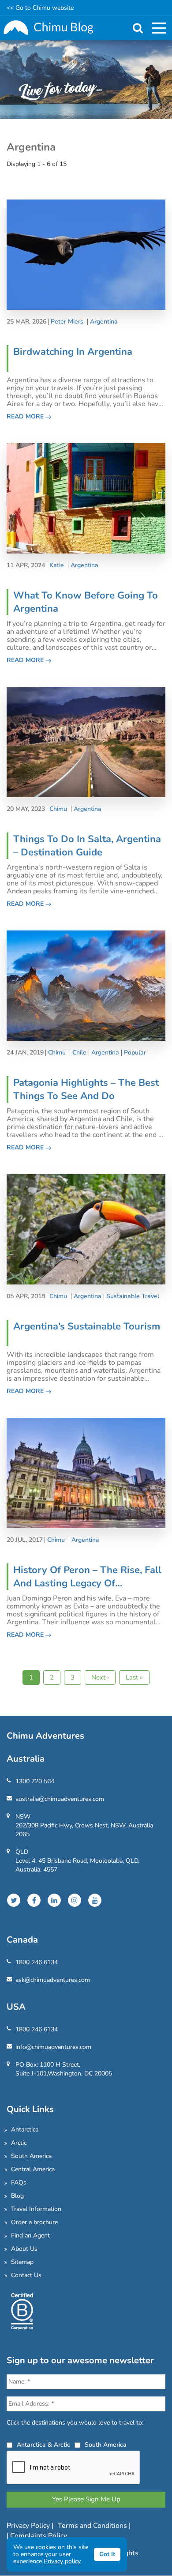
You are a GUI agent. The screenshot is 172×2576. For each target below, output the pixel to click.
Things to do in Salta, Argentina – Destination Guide (87, 846)
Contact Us (26, 2275)
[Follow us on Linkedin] (54, 1900)
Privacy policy (62, 2561)
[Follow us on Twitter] (14, 1900)
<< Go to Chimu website (40, 8)
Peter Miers (67, 322)
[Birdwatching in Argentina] (86, 254)
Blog (17, 2196)
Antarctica (25, 2130)
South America (31, 2156)
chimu (58, 809)
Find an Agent (30, 2235)
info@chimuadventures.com (53, 2047)
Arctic (19, 2143)
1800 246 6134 (37, 1962)
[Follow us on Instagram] (75, 1900)
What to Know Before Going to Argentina (86, 602)
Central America (33, 2169)
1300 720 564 (35, 1781)
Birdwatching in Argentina (73, 352)
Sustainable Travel (133, 1296)
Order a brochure (34, 2222)
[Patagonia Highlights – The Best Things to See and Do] (86, 985)
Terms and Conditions (93, 2526)
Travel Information (36, 2209)
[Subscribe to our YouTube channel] (95, 1900)
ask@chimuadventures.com (53, 1980)
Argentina (104, 322)
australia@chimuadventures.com (60, 1799)
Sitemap (22, 2262)
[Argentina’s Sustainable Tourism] (86, 1229)
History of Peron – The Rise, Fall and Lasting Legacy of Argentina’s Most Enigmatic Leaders (87, 1577)
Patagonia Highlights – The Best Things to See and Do (86, 1089)
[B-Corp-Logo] (22, 2310)
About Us (24, 2249)
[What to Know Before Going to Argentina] (86, 498)
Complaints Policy (39, 2536)
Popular (135, 1053)
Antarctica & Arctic (43, 2445)
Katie (57, 565)
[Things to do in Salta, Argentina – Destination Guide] (86, 741)
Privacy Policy (29, 2526)
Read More (26, 416)
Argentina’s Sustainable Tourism (87, 1326)
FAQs (19, 2182)
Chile (79, 1053)
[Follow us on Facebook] (34, 1900)
